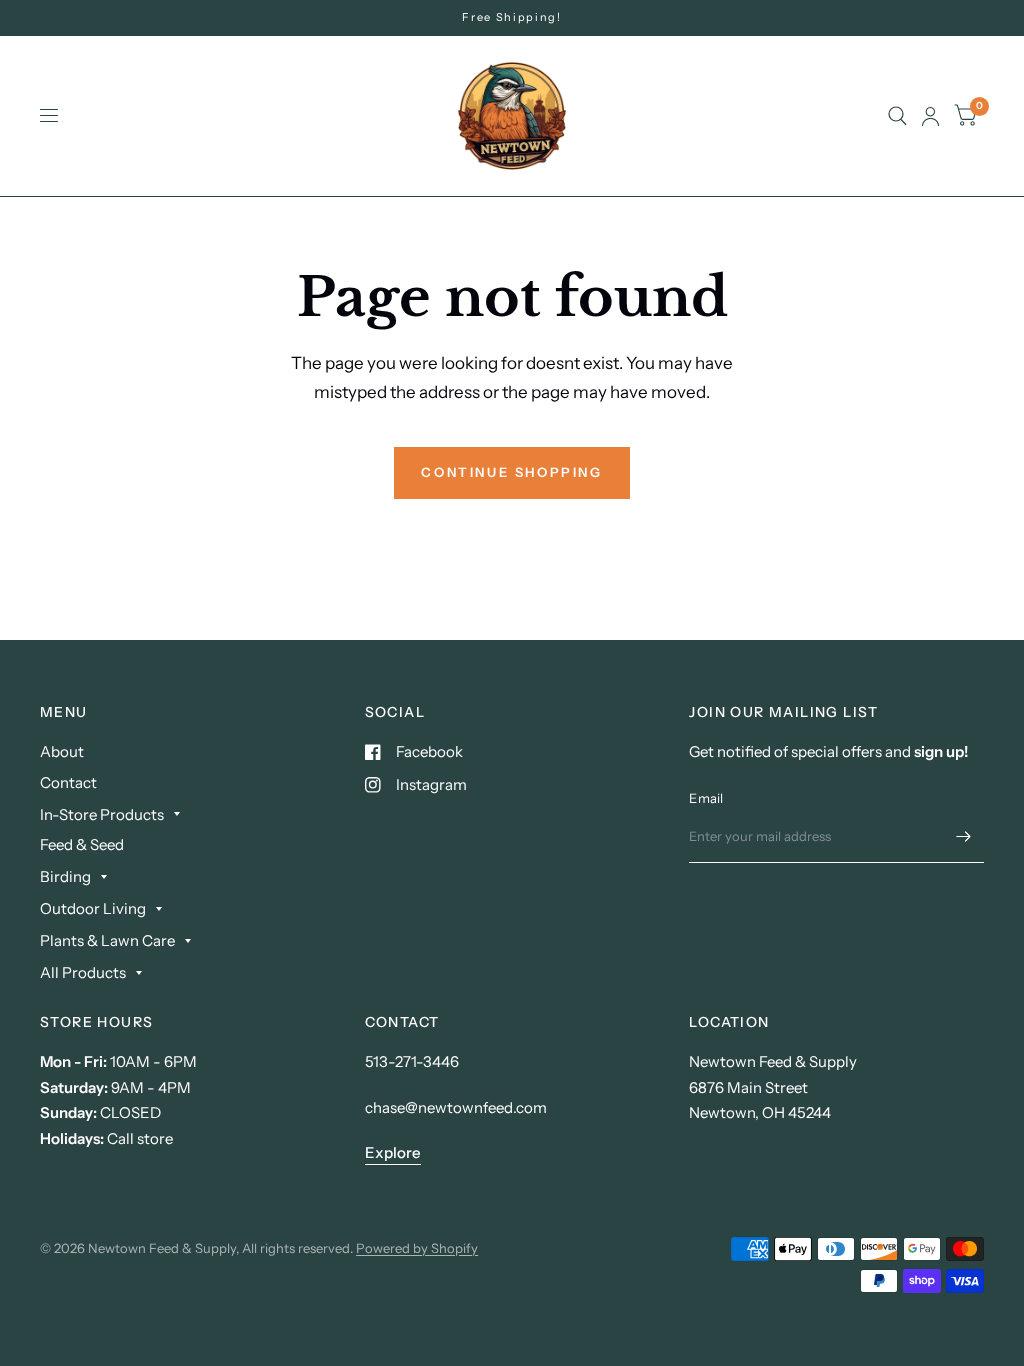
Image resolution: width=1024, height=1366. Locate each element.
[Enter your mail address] (964, 837)
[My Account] (930, 116)
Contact (68, 782)
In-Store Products (102, 814)
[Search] (897, 116)
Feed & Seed (82, 844)
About (62, 751)
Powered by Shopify (417, 1248)
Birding (65, 876)
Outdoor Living (93, 908)
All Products (83, 972)
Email (706, 798)
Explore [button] (393, 1152)
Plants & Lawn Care (107, 940)
